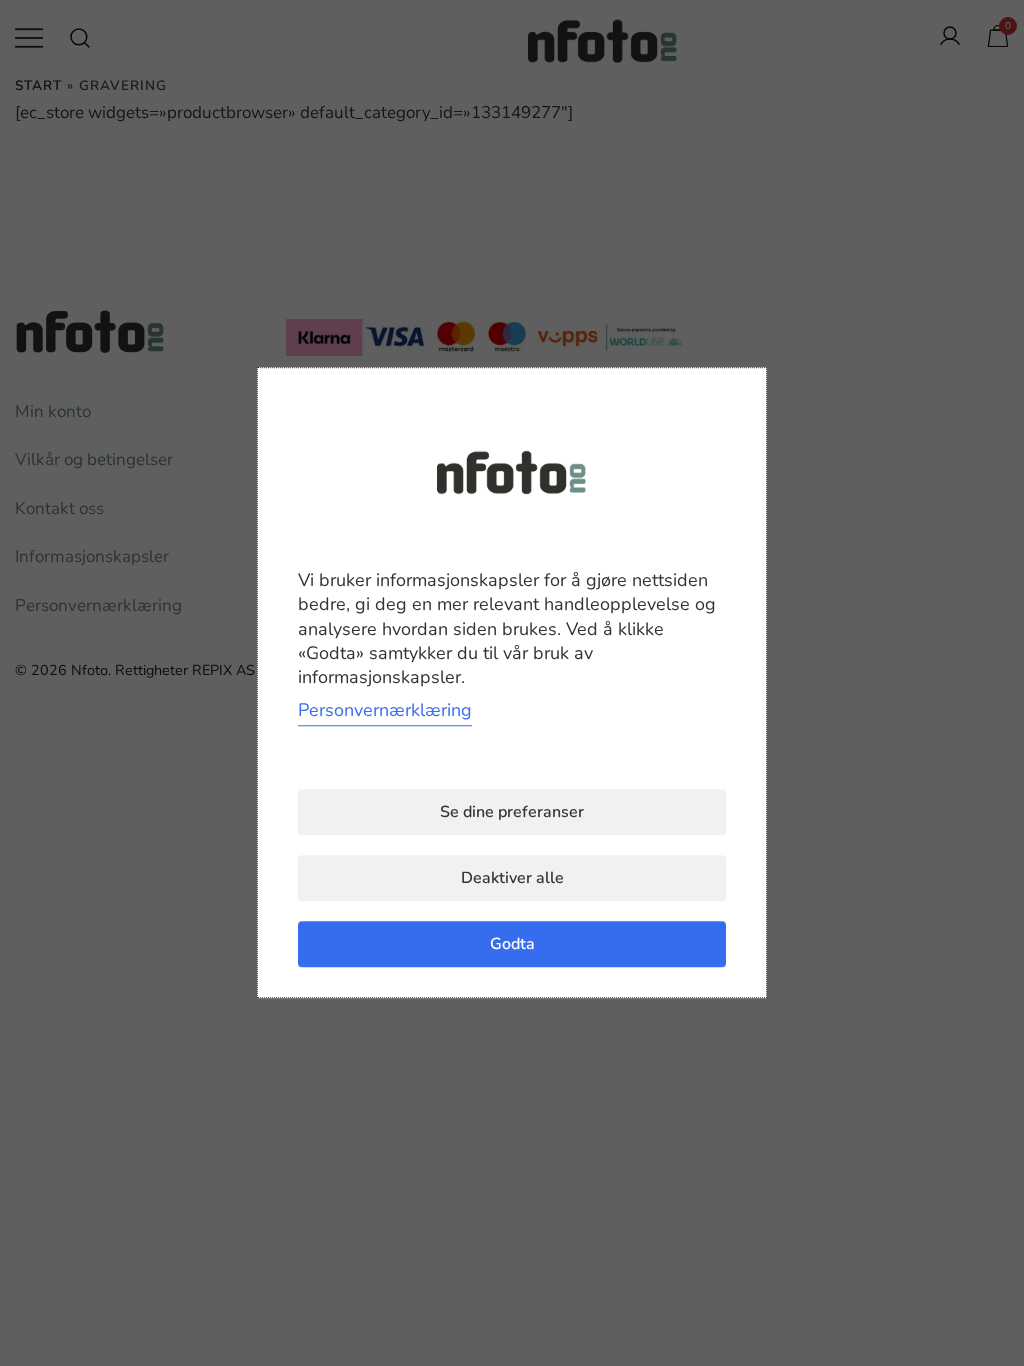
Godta (512, 945)
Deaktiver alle (512, 879)
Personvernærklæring (385, 711)
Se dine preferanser (512, 813)
